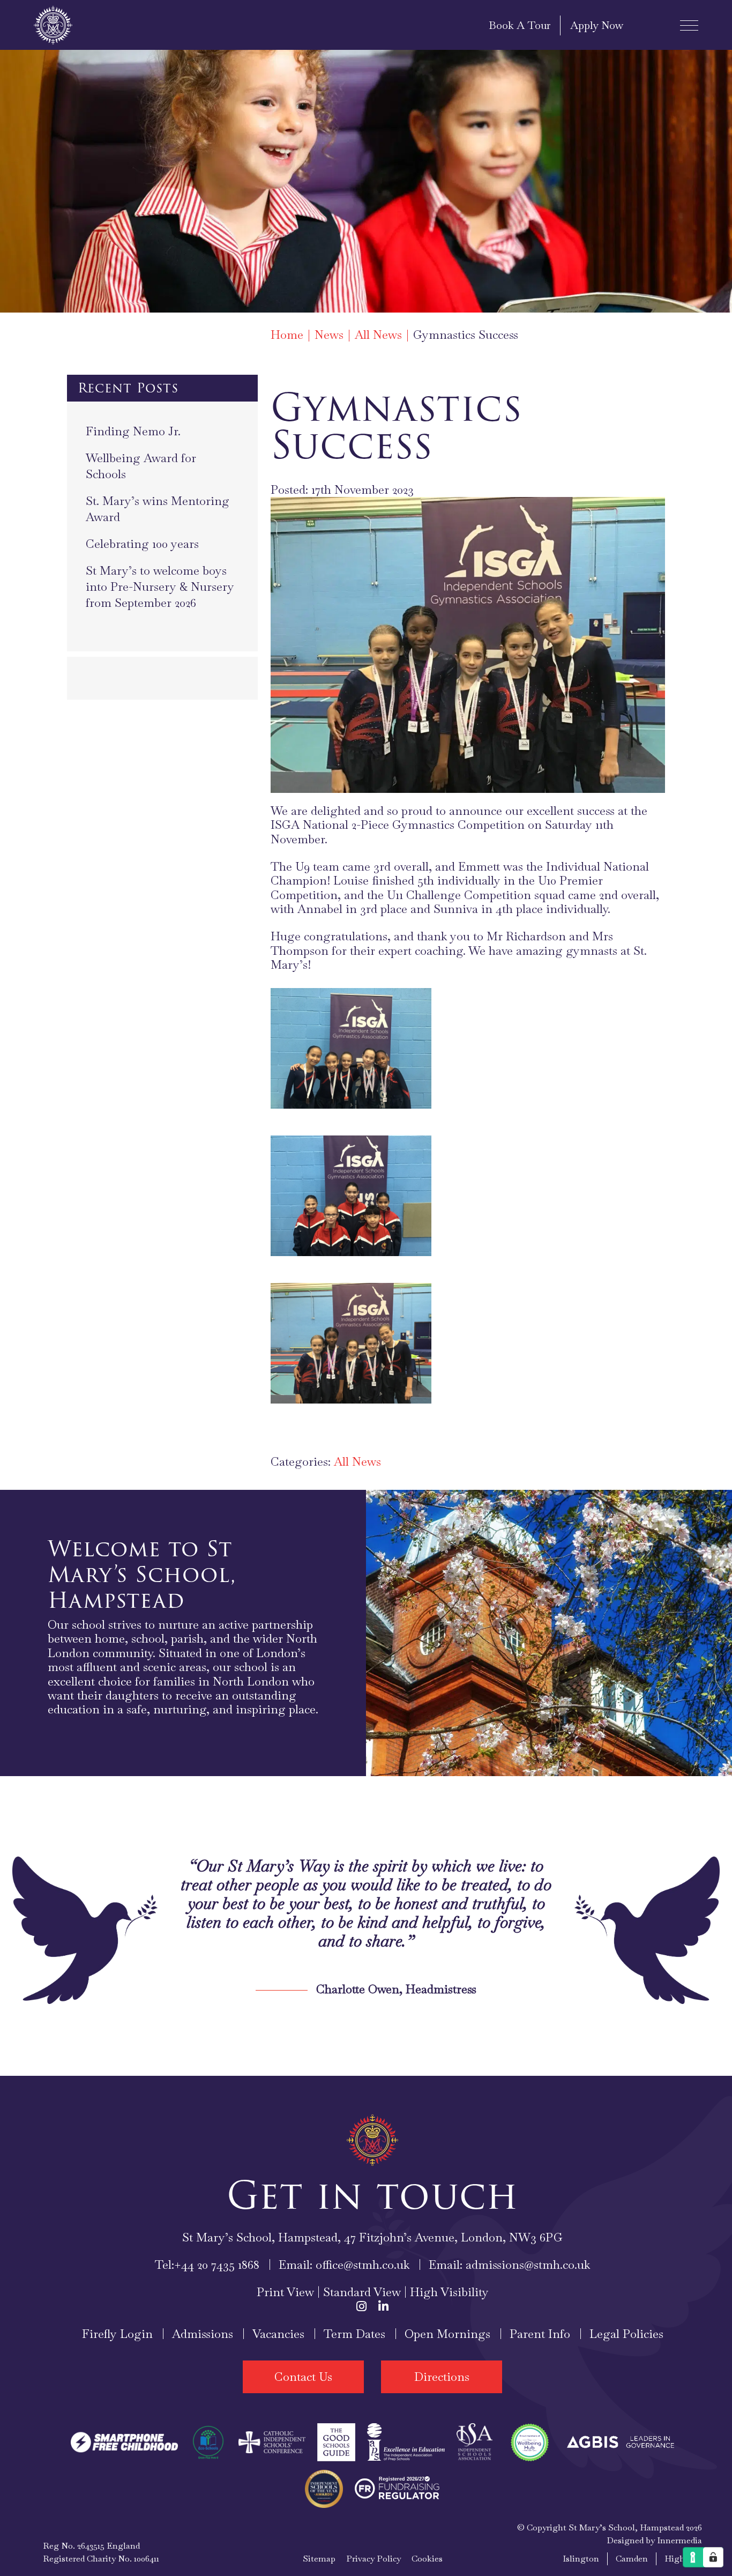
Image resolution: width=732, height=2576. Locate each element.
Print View (285, 2292)
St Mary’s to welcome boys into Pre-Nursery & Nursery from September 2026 (160, 587)
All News (357, 1461)
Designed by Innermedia (654, 2540)
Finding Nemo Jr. (133, 431)
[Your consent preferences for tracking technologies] (713, 2557)
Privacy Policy (374, 2559)
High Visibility (449, 2292)
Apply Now (597, 25)
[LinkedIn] (383, 2306)
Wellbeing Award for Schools (141, 466)
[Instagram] (361, 2306)
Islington (581, 2559)
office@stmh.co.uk (363, 2265)
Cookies (427, 2559)
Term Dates (354, 2334)
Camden (632, 2559)
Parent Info (540, 2334)
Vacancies (278, 2334)
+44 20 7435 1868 (217, 2265)
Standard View (362, 2292)
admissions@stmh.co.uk (528, 2265)
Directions (442, 2377)
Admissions (203, 2334)
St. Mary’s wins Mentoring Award (158, 509)
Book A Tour (520, 25)
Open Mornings (447, 2334)
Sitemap (319, 2559)
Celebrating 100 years (142, 544)
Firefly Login (117, 2334)
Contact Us (303, 2377)
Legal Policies (626, 2334)
